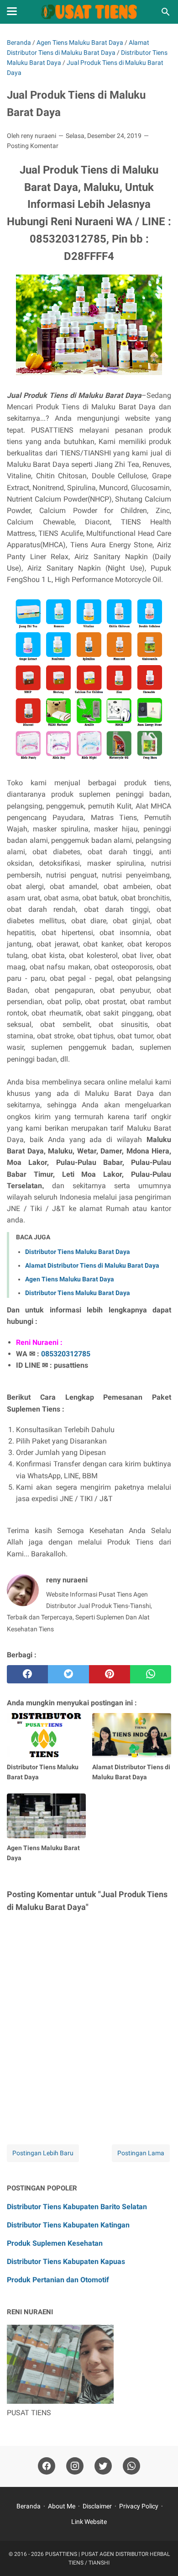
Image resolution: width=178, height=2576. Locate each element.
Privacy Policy (139, 2506)
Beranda (29, 2506)
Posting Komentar (33, 146)
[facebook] (27, 1674)
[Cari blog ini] (166, 12)
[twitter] (68, 1674)
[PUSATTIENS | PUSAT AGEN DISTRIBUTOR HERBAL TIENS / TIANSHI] (89, 12)
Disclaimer (97, 2506)
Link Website (89, 2522)
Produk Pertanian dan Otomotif (58, 2280)
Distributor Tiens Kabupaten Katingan (68, 2225)
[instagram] (75, 2466)
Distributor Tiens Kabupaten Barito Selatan (77, 2207)
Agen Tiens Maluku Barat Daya (70, 1279)
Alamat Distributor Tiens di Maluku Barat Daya (92, 1265)
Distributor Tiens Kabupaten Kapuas (66, 2261)
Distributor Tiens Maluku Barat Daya (78, 1252)
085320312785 (66, 1354)
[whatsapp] (151, 1674)
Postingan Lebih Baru (43, 2153)
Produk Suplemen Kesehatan (55, 2243)
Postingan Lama (141, 2153)
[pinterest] (110, 1674)
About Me (62, 2506)
